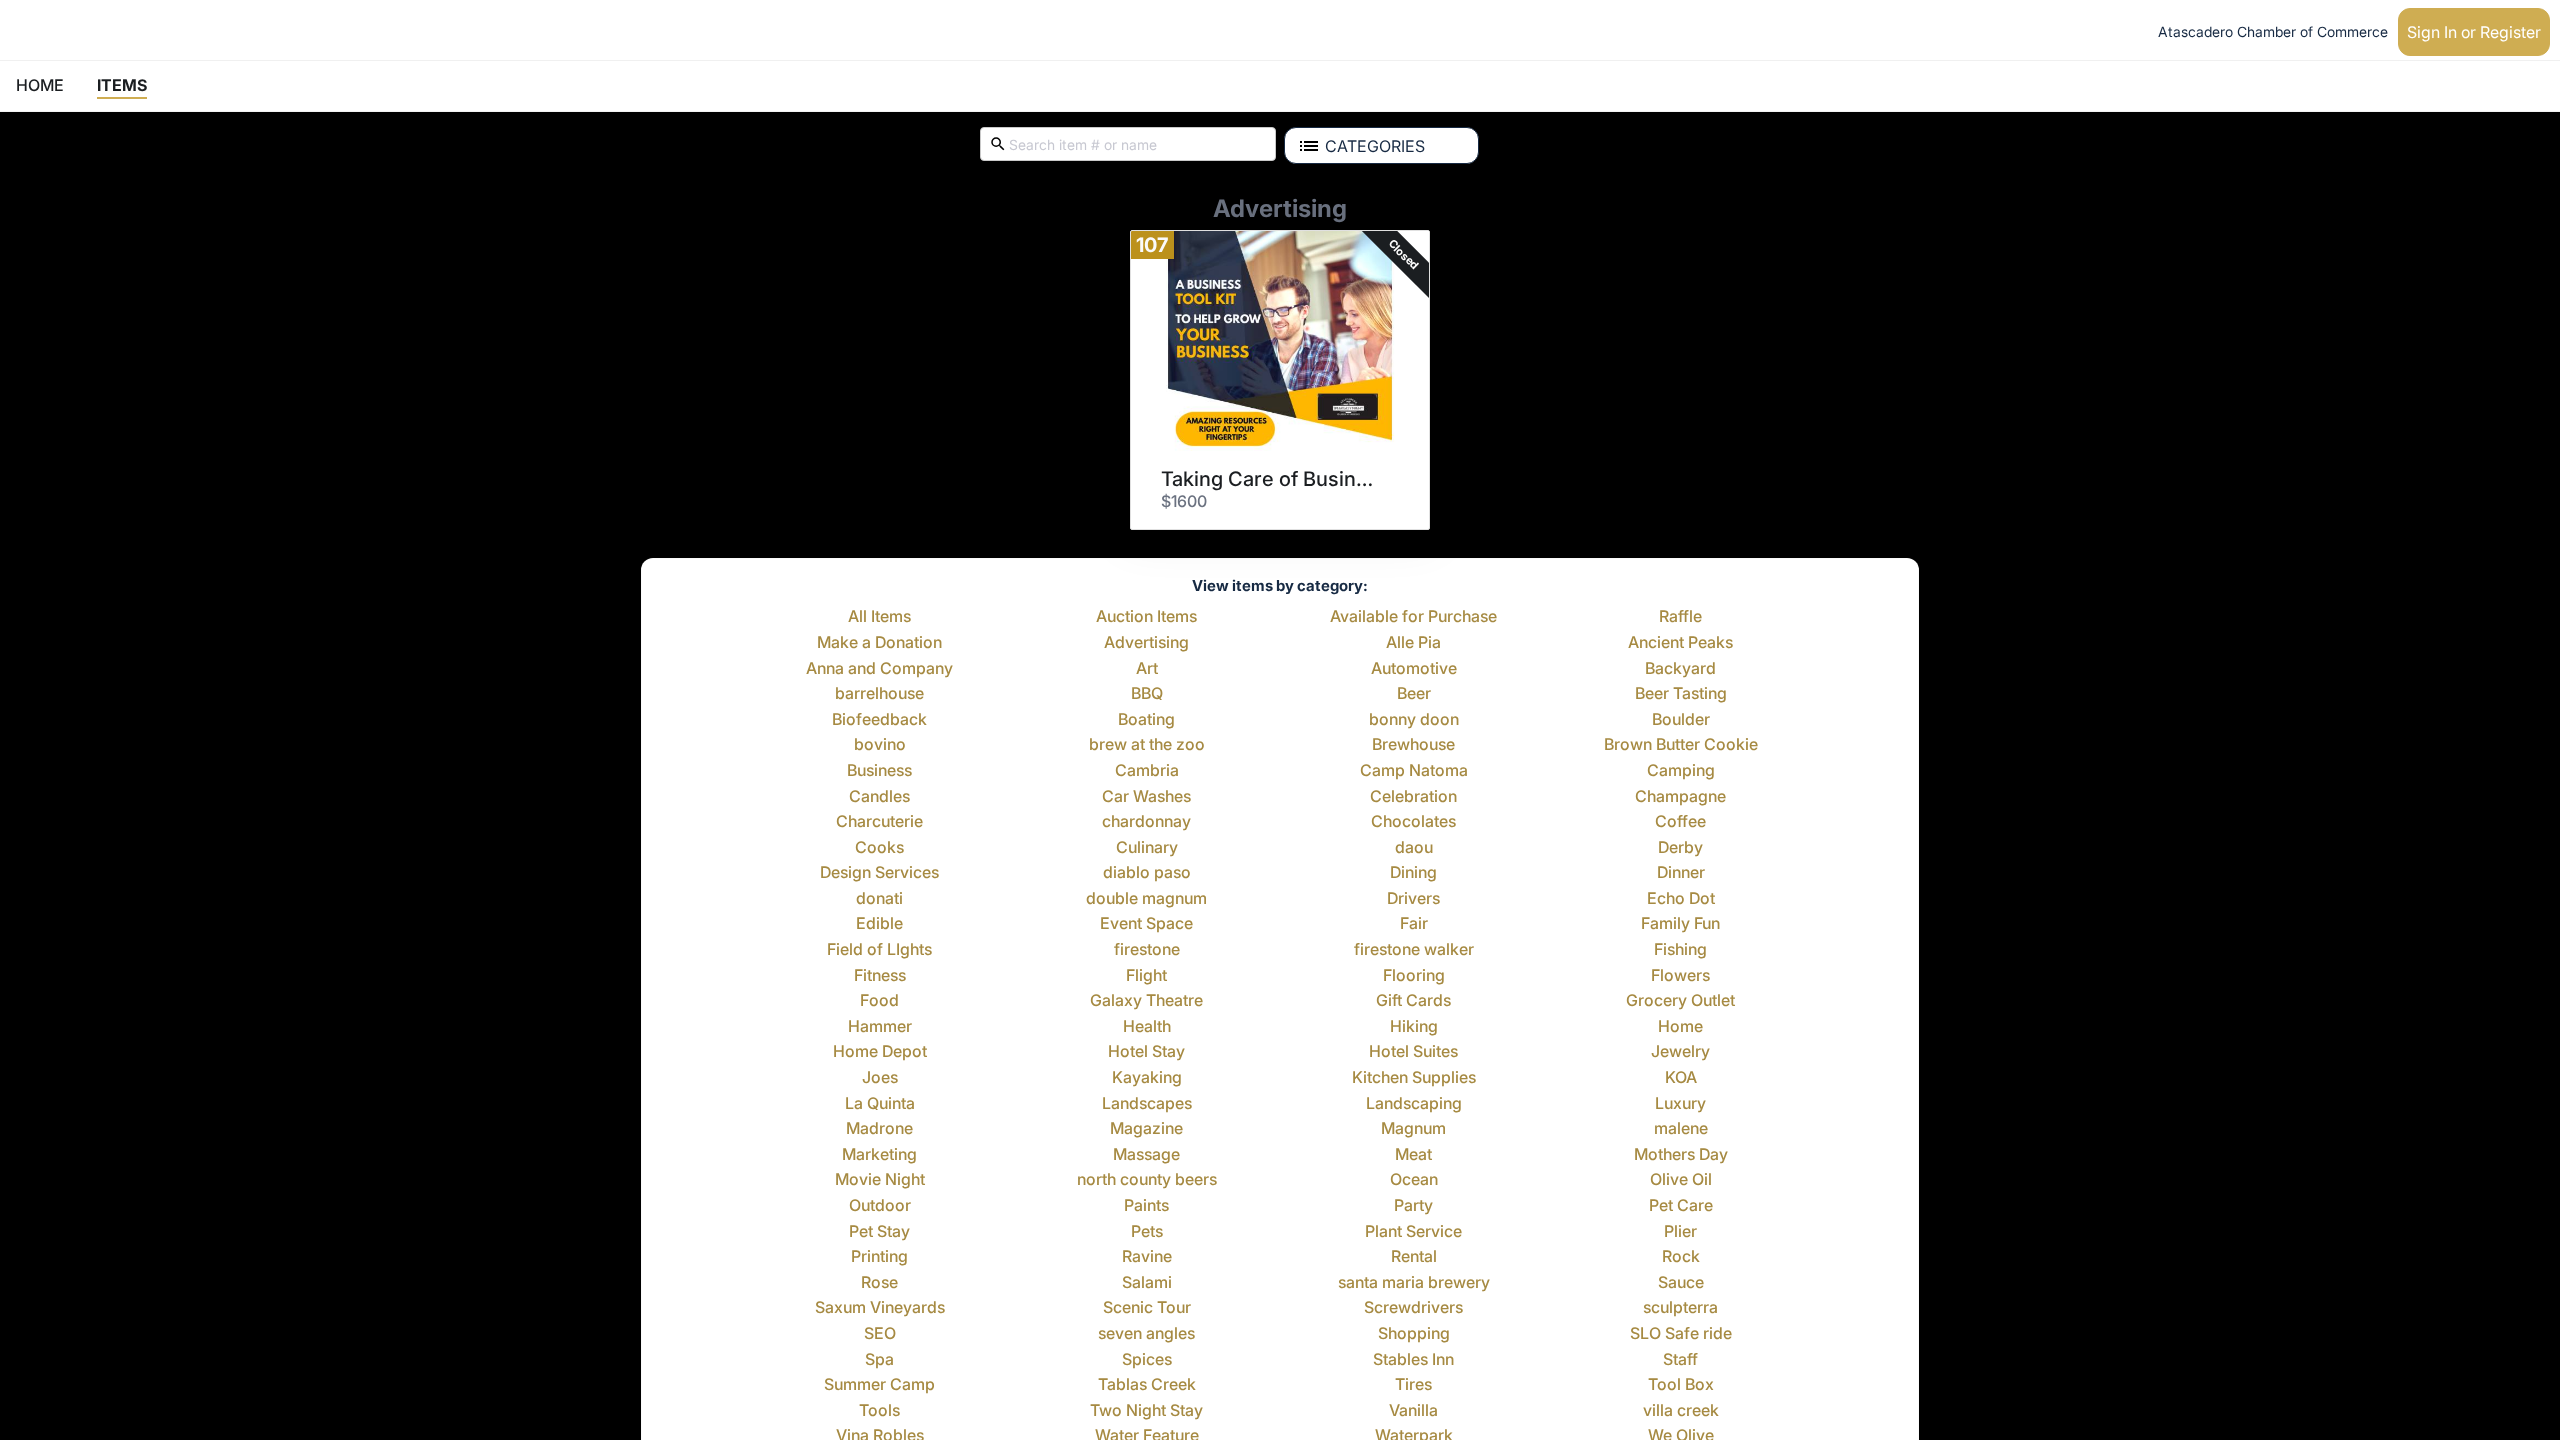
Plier (1680, 1232)
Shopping (1414, 1334)
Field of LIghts (879, 950)
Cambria (1147, 771)
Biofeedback (879, 720)
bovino (880, 745)
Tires (1413, 1385)
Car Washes (1146, 797)
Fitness (880, 976)
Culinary (1147, 848)
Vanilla (1413, 1411)
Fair (1414, 924)
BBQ (1147, 694)
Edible (879, 924)
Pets (1147, 1232)
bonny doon (1414, 720)
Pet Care (1681, 1206)
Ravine (1147, 1257)
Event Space (1146, 924)
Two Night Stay (1146, 1411)
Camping (1681, 771)
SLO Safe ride (1681, 1334)
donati (879, 899)
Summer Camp (879, 1385)
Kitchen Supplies (1414, 1078)
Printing (879, 1257)
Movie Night (880, 1180)
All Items (879, 617)
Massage (1146, 1155)
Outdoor (880, 1206)
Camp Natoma (1414, 771)
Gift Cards (1413, 1001)
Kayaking (1147, 1078)
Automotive (1414, 669)
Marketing (879, 1155)
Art (1147, 669)
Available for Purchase (1413, 617)
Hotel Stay (1146, 1052)
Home (1680, 1027)
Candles (879, 797)
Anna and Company (879, 669)
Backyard (1680, 669)
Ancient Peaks (1680, 643)
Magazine (1146, 1129)
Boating (1146, 720)
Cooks (879, 848)
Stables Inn (1413, 1360)
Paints (1146, 1206)
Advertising (1146, 643)
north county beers (1147, 1180)
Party (1413, 1206)
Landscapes (1147, 1104)
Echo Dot (1681, 899)
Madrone (879, 1129)
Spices (1147, 1360)
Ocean (1414, 1180)
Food (879, 1001)
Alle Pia (1413, 643)
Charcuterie (879, 822)
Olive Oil (1681, 1180)
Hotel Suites (1413, 1052)
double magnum (1146, 899)
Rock (1681, 1257)
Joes (880, 1078)
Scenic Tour (1147, 1308)
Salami (1147, 1283)
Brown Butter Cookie (1681, 745)
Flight (1146, 976)
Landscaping (1414, 1104)
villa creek (1681, 1411)
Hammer (880, 1027)
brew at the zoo (1147, 745)
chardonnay (1146, 822)
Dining (1413, 873)
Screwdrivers (1413, 1308)
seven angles (1146, 1334)
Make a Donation (879, 643)
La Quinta (880, 1104)
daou (1414, 848)
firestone (1147, 950)
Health (1147, 1027)
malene (1681, 1129)
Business (879, 771)
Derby (1680, 848)
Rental (1414, 1257)
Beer (1414, 694)
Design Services (879, 873)
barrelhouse (879, 694)
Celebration (1413, 797)
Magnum (1413, 1129)
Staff (1680, 1360)
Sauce (1681, 1283)
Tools (879, 1411)
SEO (880, 1334)
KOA (1681, 1078)
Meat (1413, 1155)
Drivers (1413, 899)
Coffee (1680, 822)
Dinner (1681, 873)
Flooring (1414, 976)
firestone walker (1414, 950)
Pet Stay (879, 1232)
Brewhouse (1413, 745)
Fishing (1680, 950)
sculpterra (1680, 1308)
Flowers (1680, 976)
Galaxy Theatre (1146, 1001)
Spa (879, 1360)
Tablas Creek (1147, 1385)
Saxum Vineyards (880, 1308)
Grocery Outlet (1680, 1001)
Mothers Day (1681, 1155)
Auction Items (1146, 617)
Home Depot (880, 1052)
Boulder (1681, 720)
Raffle (1680, 617)
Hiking (1414, 1027)
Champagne (1680, 797)
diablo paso (1147, 873)
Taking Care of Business (1273, 479)
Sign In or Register (2474, 32)
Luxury (1680, 1104)
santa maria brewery (1414, 1283)
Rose (879, 1283)
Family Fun (1680, 924)
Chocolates (1413, 822)
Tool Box (1681, 1385)
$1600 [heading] (1184, 501)
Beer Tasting (1681, 694)
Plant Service (1413, 1232)
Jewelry (1680, 1052)
